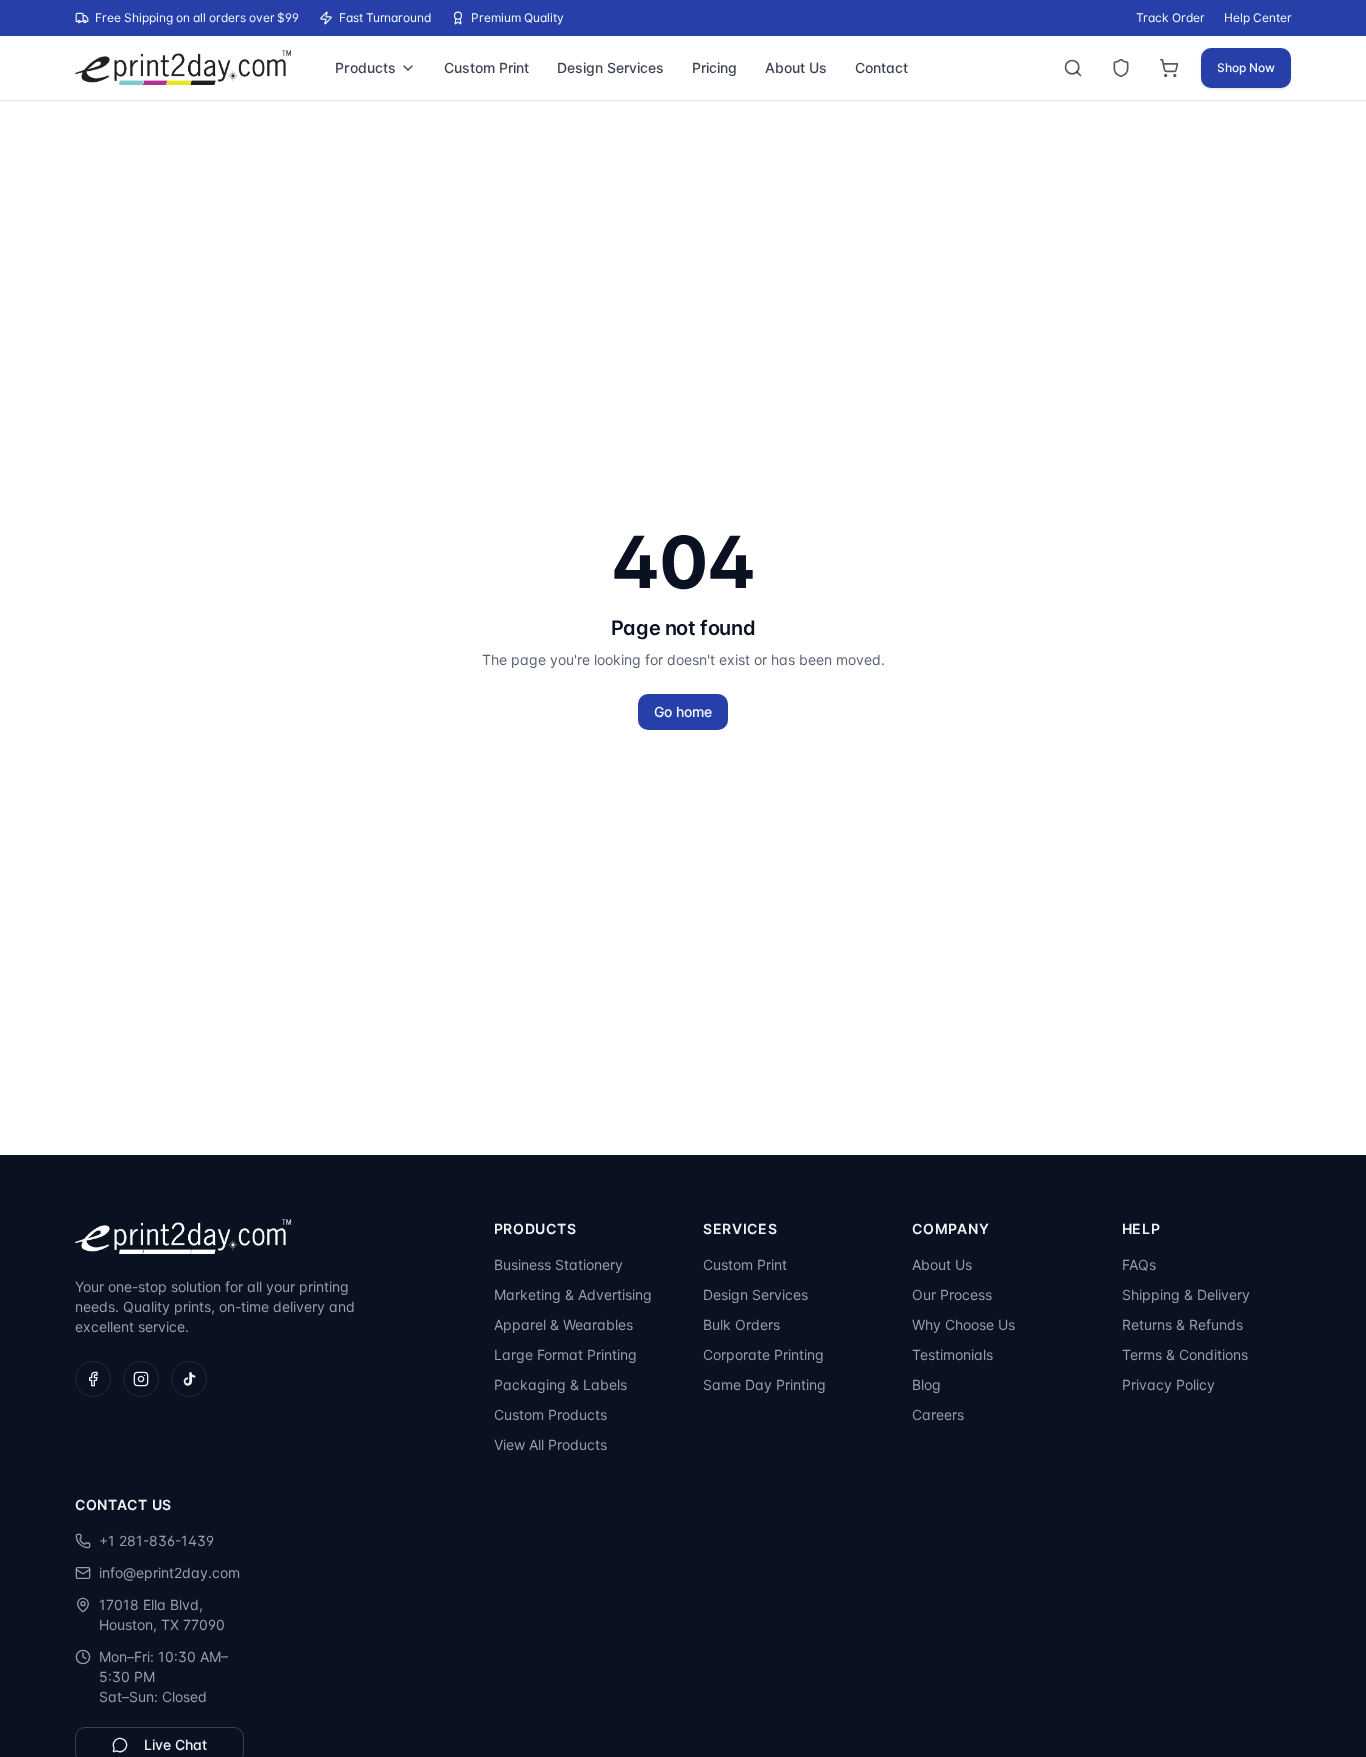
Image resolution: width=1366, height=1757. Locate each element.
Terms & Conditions (1185, 1354)
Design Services (610, 67)
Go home (683, 711)
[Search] (1073, 68)
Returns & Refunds (1182, 1324)
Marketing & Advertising (573, 1294)
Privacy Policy (1168, 1384)
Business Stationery (558, 1264)
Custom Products (550, 1414)
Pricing (714, 67)
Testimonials (952, 1354)
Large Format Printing (565, 1354)
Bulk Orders (741, 1324)
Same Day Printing (764, 1384)
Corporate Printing (763, 1354)
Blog (926, 1384)
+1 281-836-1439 (156, 1540)
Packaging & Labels (560, 1384)
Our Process (952, 1294)
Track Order (1170, 17)
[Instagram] (141, 1379)
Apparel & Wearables (563, 1324)
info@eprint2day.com (169, 1572)
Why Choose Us (963, 1324)
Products (365, 67)
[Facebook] (93, 1379)
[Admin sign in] (1121, 68)
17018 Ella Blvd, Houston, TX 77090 (162, 1614)
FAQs (1139, 1264)
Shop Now (1246, 67)
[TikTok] (189, 1379)
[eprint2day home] (183, 68)
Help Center (1257, 17)
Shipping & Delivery (1186, 1294)
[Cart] (1169, 68)
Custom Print (486, 67)
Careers (938, 1414)
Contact (881, 67)
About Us (796, 67)
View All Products (550, 1444)
